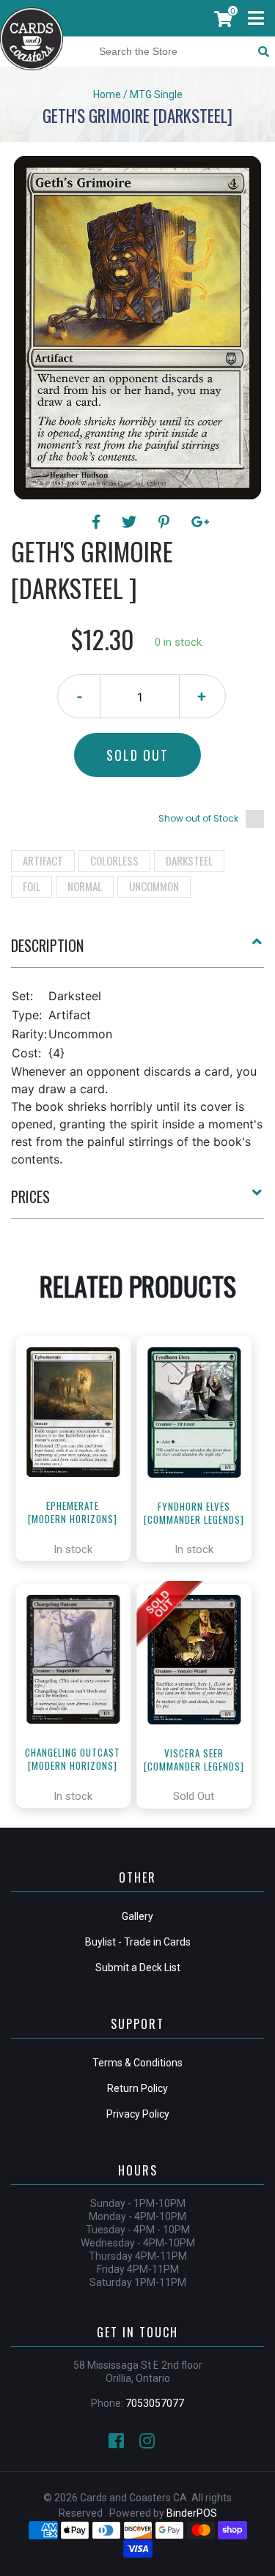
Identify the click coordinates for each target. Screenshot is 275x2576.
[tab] (137, 951)
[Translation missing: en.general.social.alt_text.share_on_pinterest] (166, 522)
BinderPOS (192, 2513)
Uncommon (154, 886)
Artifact (43, 860)
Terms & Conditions (137, 2063)
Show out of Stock (198, 818)
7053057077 (155, 2403)
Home (107, 94)
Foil (32, 886)
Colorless (114, 860)
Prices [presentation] (30, 1196)
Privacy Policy (138, 2114)
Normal (85, 886)
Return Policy (137, 2088)
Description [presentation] (47, 945)
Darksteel (189, 860)
